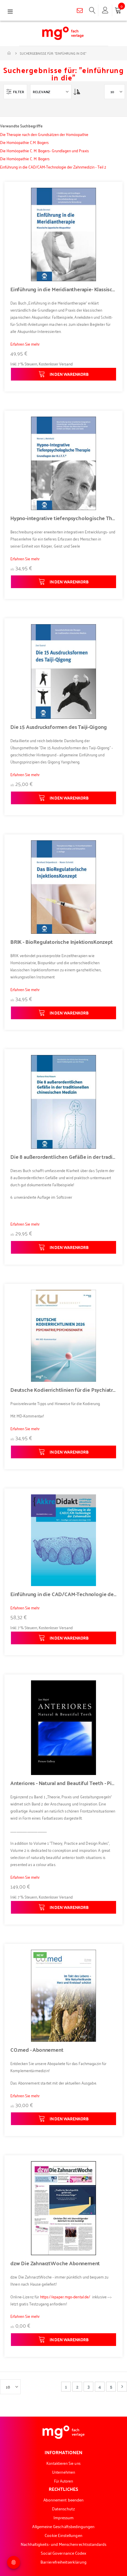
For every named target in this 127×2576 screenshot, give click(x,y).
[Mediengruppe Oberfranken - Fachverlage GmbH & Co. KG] (63, 33)
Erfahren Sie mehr (25, 344)
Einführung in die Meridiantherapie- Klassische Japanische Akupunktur (63, 289)
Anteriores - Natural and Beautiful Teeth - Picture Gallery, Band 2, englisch (63, 1783)
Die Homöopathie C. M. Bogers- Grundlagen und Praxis (44, 150)
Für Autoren (64, 2481)
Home (9, 53)
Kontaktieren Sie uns (63, 2463)
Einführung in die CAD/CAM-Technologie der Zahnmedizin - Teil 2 (53, 167)
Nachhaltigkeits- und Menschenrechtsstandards (64, 2544)
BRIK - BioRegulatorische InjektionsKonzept (61, 942)
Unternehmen (63, 2472)
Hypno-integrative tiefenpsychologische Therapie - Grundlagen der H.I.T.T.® (63, 518)
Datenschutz (64, 2508)
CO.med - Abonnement (37, 2050)
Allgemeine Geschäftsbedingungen (63, 2526)
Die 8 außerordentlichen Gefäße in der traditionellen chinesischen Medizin (63, 1157)
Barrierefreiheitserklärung (63, 2562)
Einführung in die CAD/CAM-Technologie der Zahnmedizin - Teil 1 (63, 1594)
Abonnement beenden (63, 2500)
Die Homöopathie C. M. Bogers (25, 158)
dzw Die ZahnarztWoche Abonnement (55, 2263)
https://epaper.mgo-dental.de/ (65, 2296)
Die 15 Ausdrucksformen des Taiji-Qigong (59, 727)
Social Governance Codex (64, 2553)
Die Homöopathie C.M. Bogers (24, 142)
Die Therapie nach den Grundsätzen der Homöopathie (44, 134)
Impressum (64, 2517)
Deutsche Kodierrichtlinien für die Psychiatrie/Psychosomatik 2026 (63, 1390)
